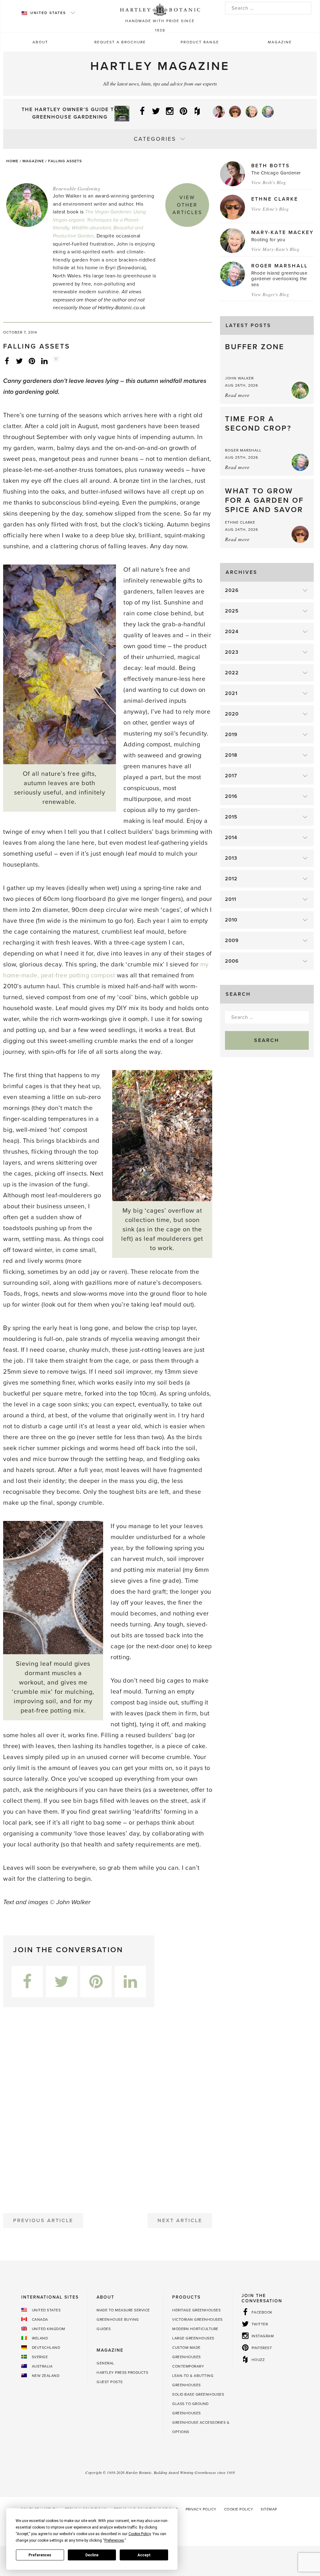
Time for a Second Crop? (258, 424)
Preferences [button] (114, 2540)
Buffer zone (255, 347)
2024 (232, 632)
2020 (232, 714)
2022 (232, 673)
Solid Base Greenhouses (198, 2394)
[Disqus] (108, 2108)
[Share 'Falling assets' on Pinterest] (32, 361)
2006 (232, 961)
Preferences (40, 2555)
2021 (231, 693)
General (105, 2363)
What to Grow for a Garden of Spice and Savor (264, 500)
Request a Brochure (120, 42)
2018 (231, 755)
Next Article (180, 2221)
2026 (232, 590)
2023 (232, 652)
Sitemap (269, 2509)
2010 (231, 920)
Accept (144, 2555)
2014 (231, 838)
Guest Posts (110, 2382)
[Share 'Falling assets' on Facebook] (7, 361)
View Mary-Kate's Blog (275, 249)
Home (12, 161)
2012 (231, 879)
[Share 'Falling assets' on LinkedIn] (44, 361)
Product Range (200, 42)
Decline (92, 2555)
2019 (231, 735)
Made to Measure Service (123, 2310)
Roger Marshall (280, 266)
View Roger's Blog (270, 294)
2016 (231, 796)
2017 (231, 776)
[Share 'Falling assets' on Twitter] (19, 361)
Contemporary (188, 2366)
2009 (232, 941)
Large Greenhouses (193, 2338)
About (40, 42)
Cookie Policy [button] (140, 2534)
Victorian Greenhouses (197, 2319)
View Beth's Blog (269, 182)
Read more (237, 395)
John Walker (239, 378)
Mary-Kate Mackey (282, 232)
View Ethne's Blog (270, 209)
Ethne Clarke (275, 199)
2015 (231, 817)
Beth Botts (271, 166)
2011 (231, 899)
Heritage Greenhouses (196, 2310)
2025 (232, 611)
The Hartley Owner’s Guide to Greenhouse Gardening (70, 113)
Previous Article (43, 2221)
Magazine (280, 42)
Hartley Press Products (122, 2373)
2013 (231, 858)
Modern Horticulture (195, 2329)
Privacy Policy (201, 2509)
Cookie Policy (239, 2509)
